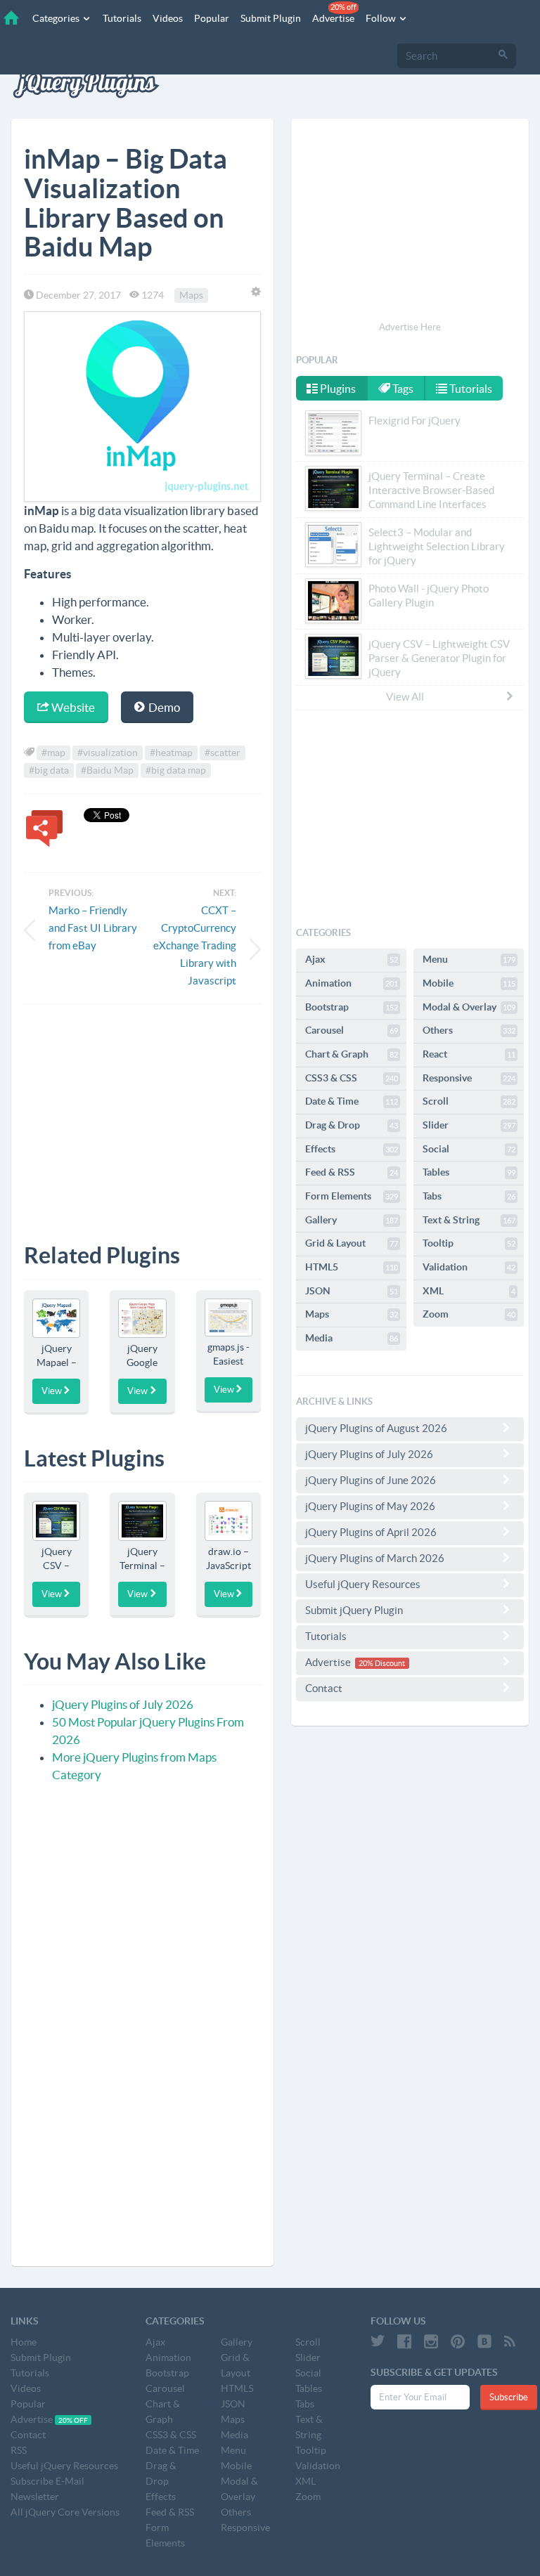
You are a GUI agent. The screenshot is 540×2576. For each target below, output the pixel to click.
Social (469, 1149)
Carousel (352, 1030)
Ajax (352, 959)
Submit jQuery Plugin (354, 1610)
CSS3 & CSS (352, 1078)
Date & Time (352, 1101)
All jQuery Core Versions (65, 2512)
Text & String (469, 1220)
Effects (352, 1149)
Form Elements (352, 1196)
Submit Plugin (271, 18)
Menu (469, 959)
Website (72, 707)
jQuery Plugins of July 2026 (123, 1704)
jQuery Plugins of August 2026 (376, 1428)
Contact (324, 1688)
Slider (469, 1125)
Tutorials (122, 18)
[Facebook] (404, 2341)
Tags (402, 389)
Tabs (469, 1196)
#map (53, 753)
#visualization (108, 753)
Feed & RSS (352, 1172)
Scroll (469, 1101)
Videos (168, 18)
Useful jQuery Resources (363, 1584)
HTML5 (352, 1267)
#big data (49, 770)
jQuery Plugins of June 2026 (371, 1480)
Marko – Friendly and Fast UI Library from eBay (93, 928)
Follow (382, 18)
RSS (19, 2450)
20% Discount (382, 1663)
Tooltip (469, 1243)
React (469, 1054)
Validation (469, 1267)
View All (405, 697)
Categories (57, 18)
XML (469, 1291)
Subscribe (509, 2397)
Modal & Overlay (469, 1007)
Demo (163, 707)
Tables (469, 1172)
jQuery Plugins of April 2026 (371, 1532)
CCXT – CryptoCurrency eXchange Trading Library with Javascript (195, 945)
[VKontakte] (484, 2341)
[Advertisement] (142, 1113)
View (52, 1391)
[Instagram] (431, 2341)
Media (352, 1338)
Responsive (469, 1078)
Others (469, 1030)
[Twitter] (378, 2341)
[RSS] (510, 2341)
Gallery (352, 1220)
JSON (352, 1291)
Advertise (334, 13)
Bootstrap (352, 1007)
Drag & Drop (352, 1125)
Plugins (337, 389)
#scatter (223, 753)
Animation (352, 983)
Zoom (469, 1314)
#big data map (176, 770)
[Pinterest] (458, 2341)
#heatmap (171, 753)
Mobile (469, 983)
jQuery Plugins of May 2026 (370, 1506)
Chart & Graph (352, 1054)
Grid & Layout (352, 1243)
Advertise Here (410, 327)
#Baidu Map (107, 770)
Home (24, 2342)
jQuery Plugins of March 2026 (375, 1558)
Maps (191, 295)
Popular (212, 18)
